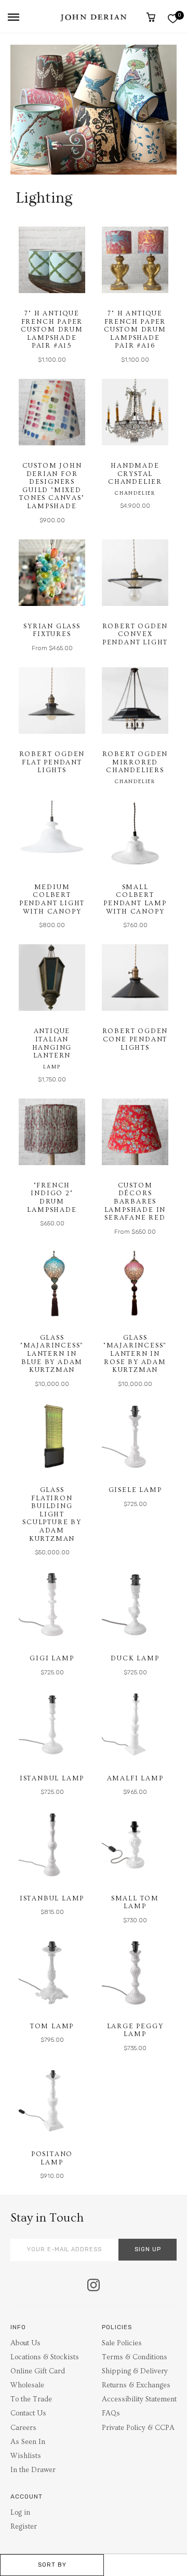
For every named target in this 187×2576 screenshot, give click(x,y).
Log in (20, 2513)
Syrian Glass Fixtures (52, 630)
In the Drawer (33, 2470)
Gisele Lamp (135, 1490)
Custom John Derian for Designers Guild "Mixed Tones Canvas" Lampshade (52, 486)
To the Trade (31, 2399)
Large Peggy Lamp (135, 2030)
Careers (23, 2428)
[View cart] (151, 17)
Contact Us (28, 2413)
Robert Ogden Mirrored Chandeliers (135, 762)
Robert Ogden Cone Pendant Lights (135, 1039)
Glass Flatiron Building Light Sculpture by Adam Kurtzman (52, 1514)
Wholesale (27, 2385)
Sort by (52, 2565)
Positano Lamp (52, 2158)
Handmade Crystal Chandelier (135, 474)
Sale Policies (122, 2343)
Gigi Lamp (52, 1658)
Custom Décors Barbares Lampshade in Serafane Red (135, 1201)
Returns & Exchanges (136, 2385)
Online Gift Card (38, 2371)
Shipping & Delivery (135, 2371)
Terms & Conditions (135, 2357)
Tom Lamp (52, 2026)
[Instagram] (94, 2286)
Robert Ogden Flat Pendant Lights (52, 762)
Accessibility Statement (139, 2399)
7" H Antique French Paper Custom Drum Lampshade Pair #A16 (135, 329)
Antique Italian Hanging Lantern (52, 1043)
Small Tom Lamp (135, 1903)
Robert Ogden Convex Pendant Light (135, 634)
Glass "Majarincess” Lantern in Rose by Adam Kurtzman (135, 1354)
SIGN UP (148, 2249)
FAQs (111, 2413)
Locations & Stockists (45, 2357)
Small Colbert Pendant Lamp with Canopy (135, 899)
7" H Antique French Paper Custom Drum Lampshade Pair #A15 (52, 329)
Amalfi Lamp (135, 1778)
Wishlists (26, 2456)
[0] (173, 18)
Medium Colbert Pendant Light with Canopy (52, 899)
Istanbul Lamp (52, 1778)
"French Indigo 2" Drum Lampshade (52, 1198)
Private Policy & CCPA (138, 2428)
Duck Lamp (135, 1658)
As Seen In (28, 2442)
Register (24, 2527)
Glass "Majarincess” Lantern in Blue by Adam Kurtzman (52, 1354)
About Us (25, 2343)
